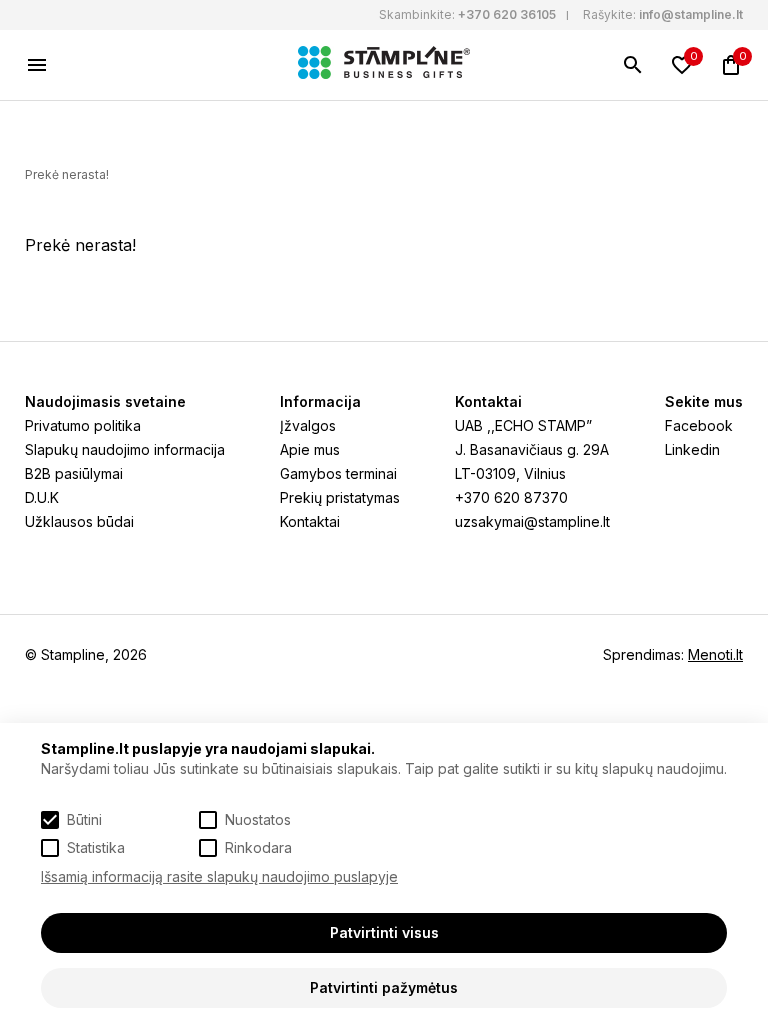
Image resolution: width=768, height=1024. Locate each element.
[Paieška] (633, 65)
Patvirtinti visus (384, 932)
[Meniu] (37, 65)
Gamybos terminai (338, 473)
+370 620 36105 (507, 14)
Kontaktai (310, 521)
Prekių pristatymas (340, 497)
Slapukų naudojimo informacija (125, 449)
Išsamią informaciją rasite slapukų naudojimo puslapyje (219, 876)
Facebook (699, 425)
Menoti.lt (715, 654)
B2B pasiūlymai (74, 473)
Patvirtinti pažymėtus (384, 987)
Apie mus (310, 449)
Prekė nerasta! (67, 174)
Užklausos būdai (79, 521)
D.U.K (42, 497)
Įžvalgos (308, 425)
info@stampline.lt (691, 14)
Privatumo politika (83, 425)
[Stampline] (384, 65)
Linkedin (692, 449)
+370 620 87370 (511, 497)
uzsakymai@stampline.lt (532, 521)
